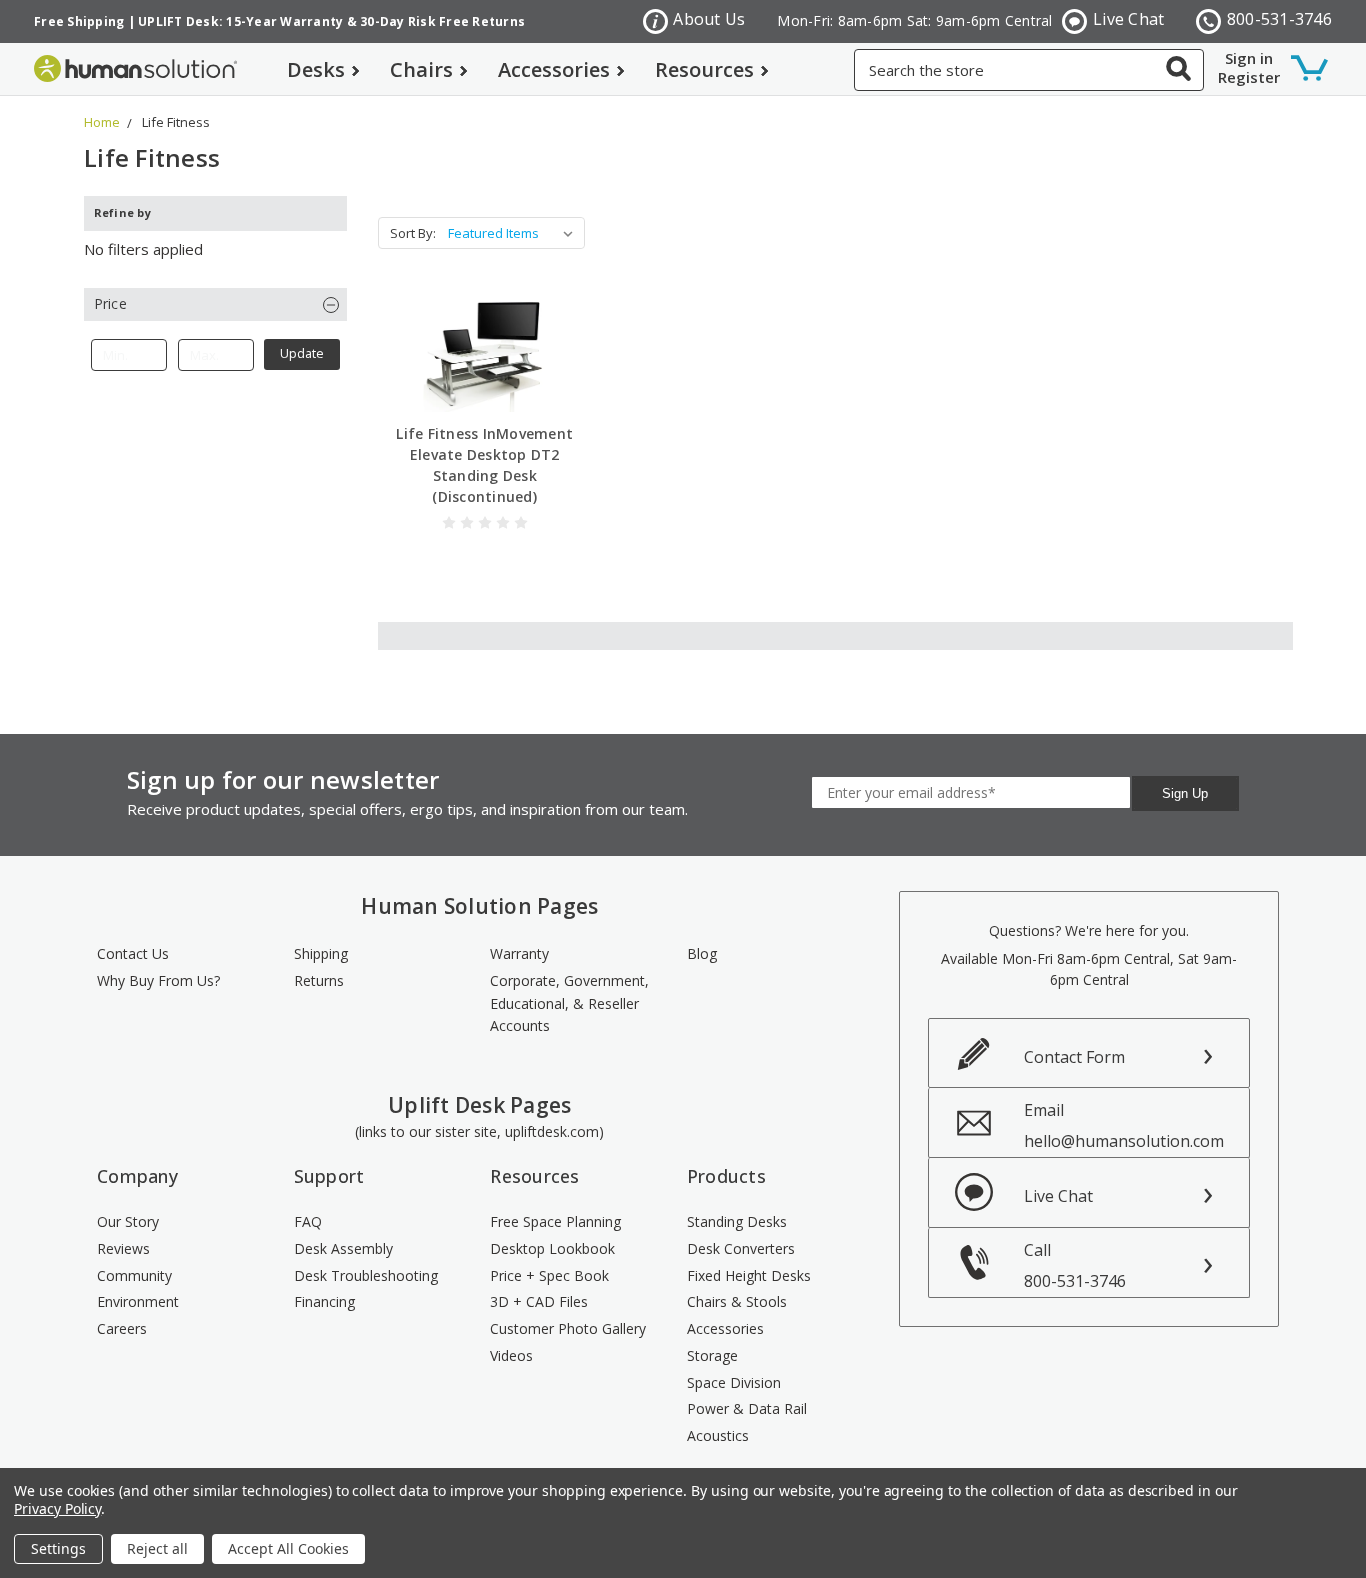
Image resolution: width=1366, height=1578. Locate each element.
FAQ (308, 1221)
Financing (324, 1301)
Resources (704, 69)
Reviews (123, 1248)
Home (102, 122)
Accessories (554, 69)
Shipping (321, 953)
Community (134, 1275)
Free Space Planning (555, 1221)
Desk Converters (741, 1248)
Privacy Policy (57, 1508)
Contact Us (133, 953)
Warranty (519, 953)
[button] (215, 304)
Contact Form (1074, 1057)
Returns (319, 980)
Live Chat (1128, 19)
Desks (316, 69)
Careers (122, 1328)
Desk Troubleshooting (366, 1275)
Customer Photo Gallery (568, 1328)
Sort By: (413, 233)
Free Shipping (79, 21)
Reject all (157, 1548)
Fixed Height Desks (749, 1275)
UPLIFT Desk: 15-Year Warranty (240, 21)
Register (1249, 77)
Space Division (734, 1382)
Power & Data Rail (747, 1408)
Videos (511, 1355)
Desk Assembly (343, 1248)
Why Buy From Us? (158, 980)
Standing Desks (737, 1221)
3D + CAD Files (539, 1301)
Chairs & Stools (737, 1301)
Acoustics (718, 1435)
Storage (712, 1355)
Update (302, 353)
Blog (702, 953)
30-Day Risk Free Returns (442, 21)
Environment (138, 1301)
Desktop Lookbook (552, 1248)
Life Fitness (176, 122)
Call (1075, 1265)
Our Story (128, 1221)
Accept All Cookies (288, 1548)
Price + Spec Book (549, 1275)
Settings (58, 1548)
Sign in (1249, 58)
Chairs (421, 69)
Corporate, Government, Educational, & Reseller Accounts (569, 1003)
